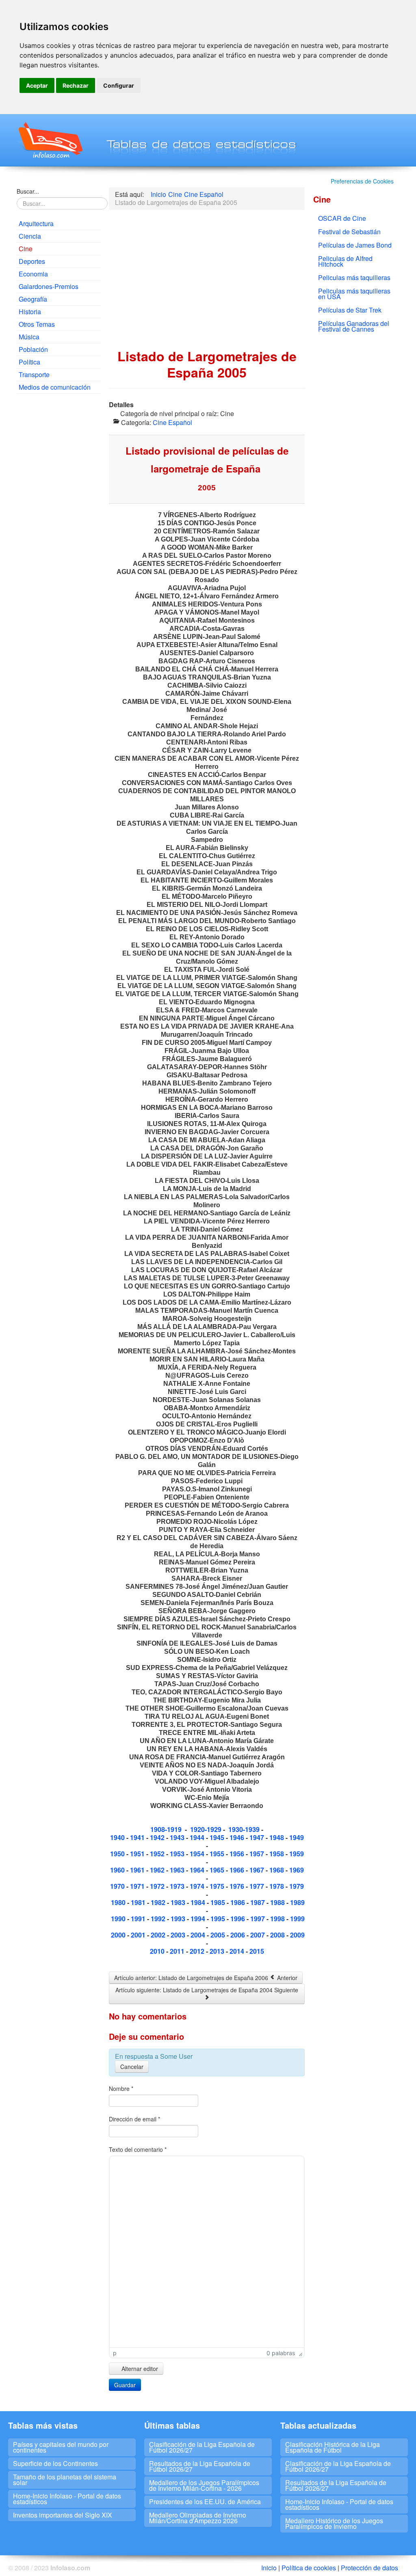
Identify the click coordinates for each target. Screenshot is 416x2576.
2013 (218, 1951)
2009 (297, 1935)
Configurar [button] (119, 85)
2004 (199, 1935)
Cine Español (172, 422)
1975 (218, 1886)
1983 (179, 1902)
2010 (157, 1951)
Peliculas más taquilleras (354, 277)
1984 (199, 1902)
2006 (238, 1935)
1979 (297, 1886)
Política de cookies (309, 2568)
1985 (218, 1902)
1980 (119, 1902)
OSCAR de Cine (342, 218)
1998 (278, 1919)
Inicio (269, 2568)
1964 (198, 1870)
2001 (139, 1935)
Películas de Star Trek (350, 310)
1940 (118, 1837)
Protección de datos (369, 2568)
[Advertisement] (59, 524)
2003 (178, 1935)
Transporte (34, 374)
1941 (137, 1837)
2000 (119, 1935)
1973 (178, 1886)
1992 (159, 1919)
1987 (258, 1902)
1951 (138, 1854)
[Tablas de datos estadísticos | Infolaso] (50, 140)
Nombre (121, 2088)
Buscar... (28, 191)
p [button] (115, 2353)
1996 (238, 1919)
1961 (138, 1870)
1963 (178, 1870)
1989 (297, 1902)
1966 (238, 1870)
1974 (198, 1886)
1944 (198, 1837)
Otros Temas (37, 324)
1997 (258, 1919)
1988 (278, 1902)
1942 (157, 1837)
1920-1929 (206, 1829)
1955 (218, 1854)
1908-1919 (166, 1829)
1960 (118, 1870)
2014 (237, 1951)
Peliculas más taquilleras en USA (354, 294)
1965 (218, 1870)
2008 (278, 1935)
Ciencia (30, 236)
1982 (159, 1902)
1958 (277, 1854)
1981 (139, 1902)
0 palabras (281, 2353)
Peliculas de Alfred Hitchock (345, 261)
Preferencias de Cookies (362, 181)
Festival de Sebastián (349, 232)
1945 (218, 1837)
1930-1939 (244, 1829)
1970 (118, 1886)
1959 (297, 1854)
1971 (138, 1886)
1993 (179, 1919)
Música (29, 337)
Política (29, 362)
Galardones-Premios (49, 286)
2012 (198, 1951)
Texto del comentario (138, 2149)
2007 (258, 1935)
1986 (238, 1902)
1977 (258, 1886)
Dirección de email (134, 2119)
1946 (238, 1837)
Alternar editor (139, 2369)
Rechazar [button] (76, 85)
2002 (159, 1935)
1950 (118, 1854)
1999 (297, 1919)
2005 (219, 1935)
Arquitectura (36, 223)
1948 (277, 1837)
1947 (258, 1837)
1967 (258, 1870)
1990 (118, 1919)
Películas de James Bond (355, 245)
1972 (158, 1886)
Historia (30, 312)
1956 (238, 1854)
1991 (139, 1919)
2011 (178, 1951)
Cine (26, 249)
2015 (257, 1951)
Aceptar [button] (37, 85)
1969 (297, 1870)
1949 (297, 1837)
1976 (237, 1886)
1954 (198, 1854)
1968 (277, 1870)
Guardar (125, 2385)
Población (33, 349)
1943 (178, 1837)
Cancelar (132, 2067)
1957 (258, 1854)
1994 (198, 1919)
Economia (33, 274)
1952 (158, 1854)
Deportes (32, 261)
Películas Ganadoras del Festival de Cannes (354, 326)
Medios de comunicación (55, 387)
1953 (177, 1854)
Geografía (33, 299)
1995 (219, 1919)
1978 (277, 1886)
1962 (158, 1870)
